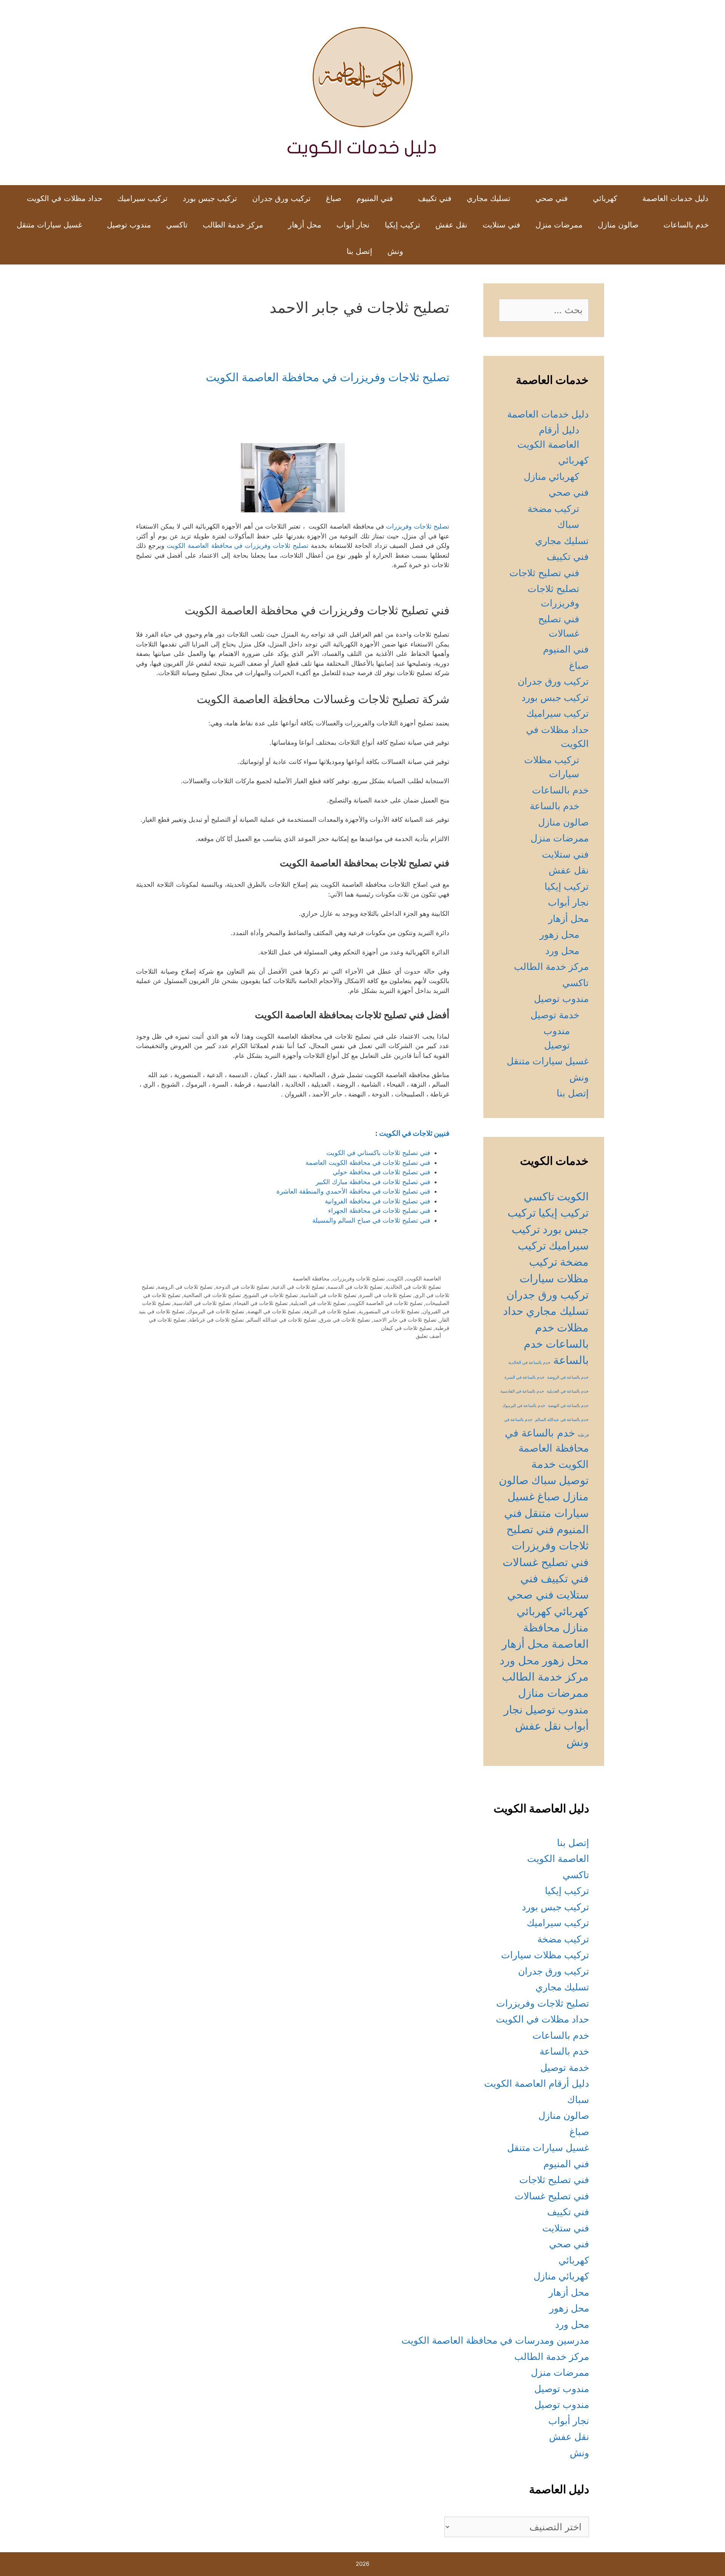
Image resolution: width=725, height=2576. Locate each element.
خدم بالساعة (555, 806)
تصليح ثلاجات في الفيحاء (261, 1303)
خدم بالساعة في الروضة (568, 1377)
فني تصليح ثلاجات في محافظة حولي (381, 1172)
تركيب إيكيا (403, 225)
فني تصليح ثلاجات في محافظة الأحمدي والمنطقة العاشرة (353, 1191)
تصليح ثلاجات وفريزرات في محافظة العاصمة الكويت (328, 377)
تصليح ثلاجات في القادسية (202, 1303)
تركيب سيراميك (143, 198)
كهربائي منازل (551, 476)
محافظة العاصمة (311, 1278)
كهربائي (605, 198)
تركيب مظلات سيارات (545, 1955)
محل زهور (559, 934)
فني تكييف (435, 198)
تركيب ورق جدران (282, 198)
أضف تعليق (428, 1336)
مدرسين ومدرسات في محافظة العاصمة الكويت (495, 2340)
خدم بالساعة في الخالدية (529, 1363)
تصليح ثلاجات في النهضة (274, 1311)
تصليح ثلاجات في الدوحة (242, 1287)
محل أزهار (305, 225)
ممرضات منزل (559, 225)
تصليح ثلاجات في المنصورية (389, 1311)
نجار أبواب (353, 225)
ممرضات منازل (553, 1693)
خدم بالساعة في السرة (524, 1377)
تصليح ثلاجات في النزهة (330, 1311)
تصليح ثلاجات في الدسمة (355, 1287)
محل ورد (562, 951)
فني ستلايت (501, 225)
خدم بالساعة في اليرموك (524, 1406)
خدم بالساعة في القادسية (522, 1391)
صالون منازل (618, 225)
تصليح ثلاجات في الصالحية (212, 1295)
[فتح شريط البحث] (327, 251)
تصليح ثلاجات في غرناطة (217, 1320)
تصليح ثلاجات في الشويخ (271, 1295)
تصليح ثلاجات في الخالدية (413, 1287)
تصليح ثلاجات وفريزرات (418, 526)
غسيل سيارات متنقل (49, 225)
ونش (395, 251)
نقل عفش (451, 225)
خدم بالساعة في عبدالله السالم (562, 1420)
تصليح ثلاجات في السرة (386, 1295)
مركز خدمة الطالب (233, 225)
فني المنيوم (375, 198)
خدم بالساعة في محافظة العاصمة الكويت (547, 1448)
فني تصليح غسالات (546, 1562)
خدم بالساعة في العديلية (568, 1391)
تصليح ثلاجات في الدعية (298, 1287)
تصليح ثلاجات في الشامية (329, 1295)
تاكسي (177, 225)
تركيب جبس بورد (210, 198)
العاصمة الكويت (424, 1278)
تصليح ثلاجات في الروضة (185, 1287)
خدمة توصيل (555, 1015)
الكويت (396, 1278)
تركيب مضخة (553, 509)
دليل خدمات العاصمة (675, 198)
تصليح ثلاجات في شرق (345, 1320)
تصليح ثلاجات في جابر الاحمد (405, 1320)
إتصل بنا (359, 251)
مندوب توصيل (129, 225)
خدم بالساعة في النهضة (568, 1406)
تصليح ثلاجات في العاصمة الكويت (386, 1303)
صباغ (334, 198)
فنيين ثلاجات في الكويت (414, 1133)
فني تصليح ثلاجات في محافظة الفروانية (377, 1201)
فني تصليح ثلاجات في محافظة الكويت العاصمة (368, 1163)
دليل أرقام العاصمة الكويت (537, 2083)
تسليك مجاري (489, 198)
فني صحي (552, 198)
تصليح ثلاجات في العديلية (318, 1303)
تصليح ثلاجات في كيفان (406, 1328)
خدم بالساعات (686, 225)
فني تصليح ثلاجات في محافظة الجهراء (379, 1211)
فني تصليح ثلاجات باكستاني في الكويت (378, 1153)
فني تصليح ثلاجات (544, 573)
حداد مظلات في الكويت (65, 198)
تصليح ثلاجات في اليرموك (216, 1311)
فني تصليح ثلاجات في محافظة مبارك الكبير (373, 1182)
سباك (568, 524)
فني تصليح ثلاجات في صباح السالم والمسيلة (371, 1220)
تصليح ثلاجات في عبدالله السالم (282, 1320)
